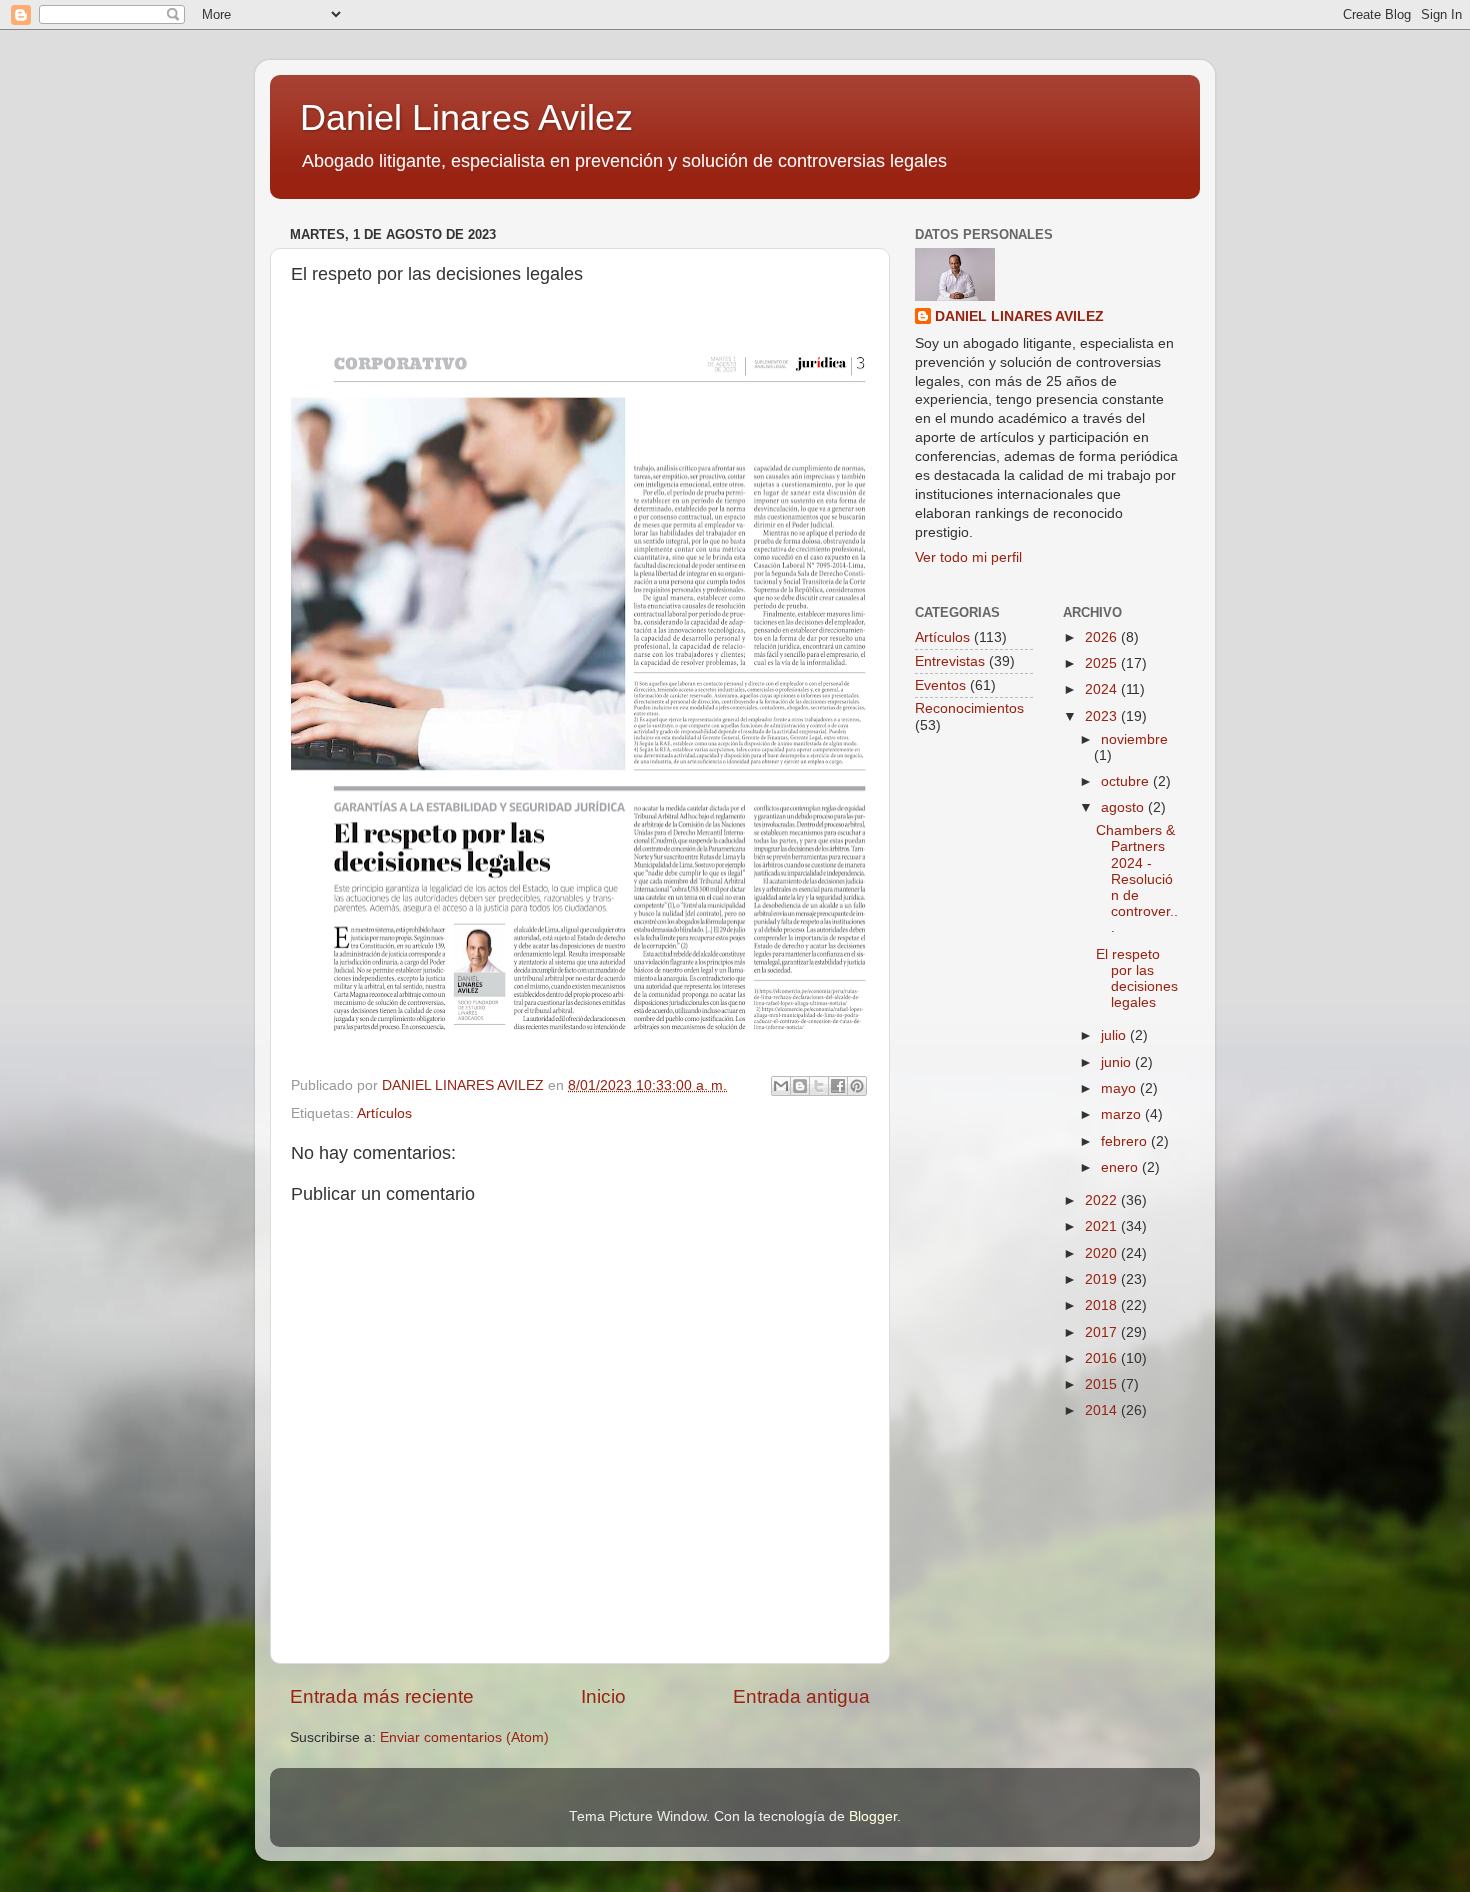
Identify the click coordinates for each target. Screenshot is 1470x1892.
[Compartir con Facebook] (838, 1086)
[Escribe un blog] (800, 1086)
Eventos (940, 685)
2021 (1103, 1226)
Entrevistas (950, 661)
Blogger (873, 1816)
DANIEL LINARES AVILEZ (1019, 316)
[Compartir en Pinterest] (857, 1086)
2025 (1103, 663)
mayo (1120, 1088)
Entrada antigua (801, 1696)
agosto (1124, 807)
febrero (1126, 1141)
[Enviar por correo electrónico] (781, 1086)
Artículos (384, 1113)
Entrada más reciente (382, 1696)
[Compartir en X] (819, 1086)
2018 (1103, 1305)
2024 (1103, 689)
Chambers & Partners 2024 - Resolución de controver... (1137, 879)
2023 (1103, 716)
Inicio (603, 1696)
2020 (1103, 1253)
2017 (1103, 1332)
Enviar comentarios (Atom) (464, 1737)
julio (1115, 1035)
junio (1118, 1062)
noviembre (1134, 739)
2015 (1103, 1384)
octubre (1127, 781)
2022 (1103, 1200)
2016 (1103, 1358)
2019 (1103, 1279)
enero (1121, 1167)
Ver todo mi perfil (968, 557)
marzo (1123, 1114)
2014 (1103, 1410)
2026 (1103, 637)
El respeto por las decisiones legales (1137, 979)
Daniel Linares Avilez (466, 117)
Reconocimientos (969, 708)
